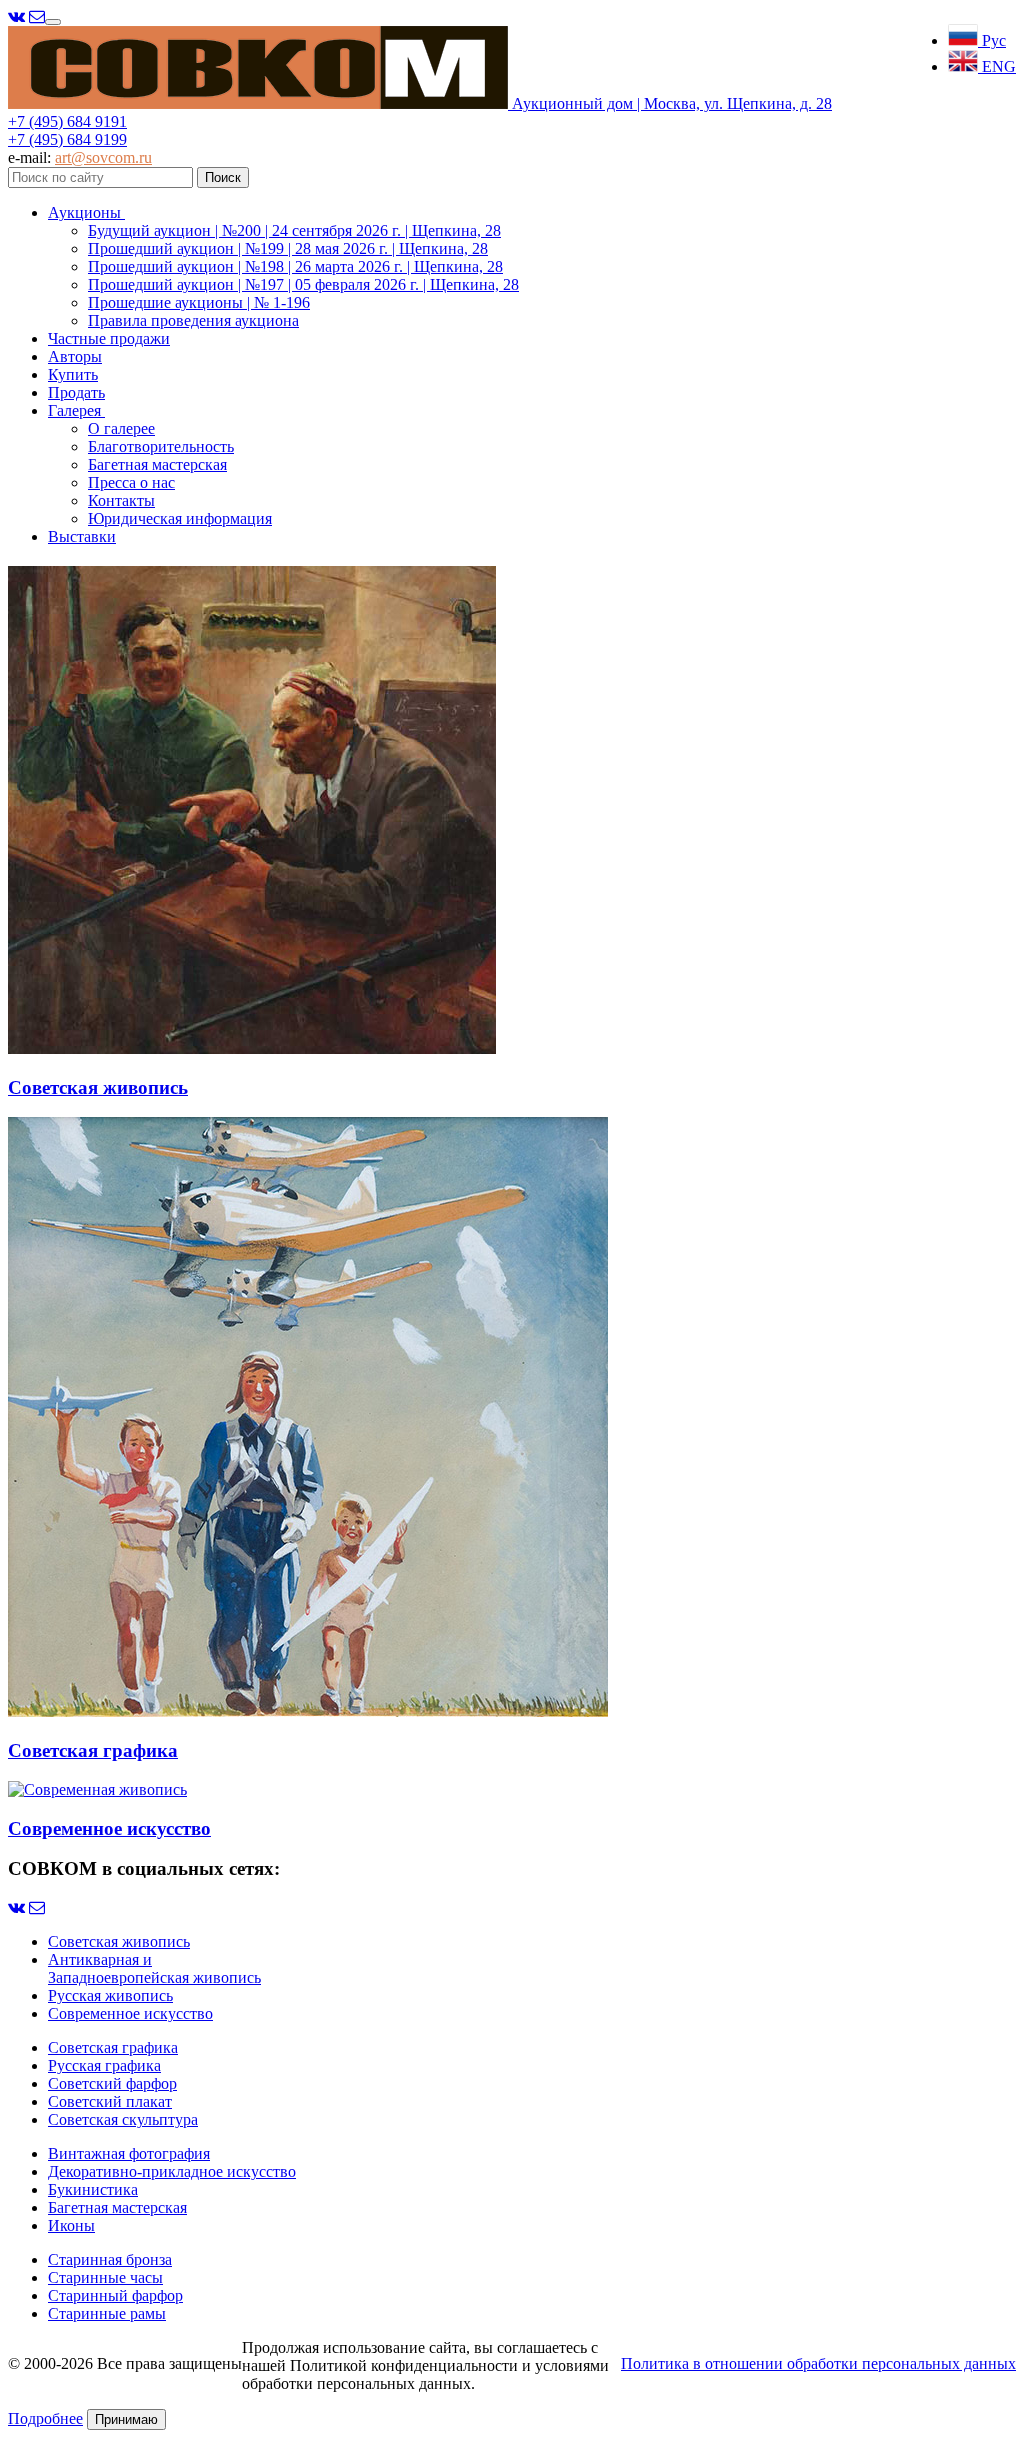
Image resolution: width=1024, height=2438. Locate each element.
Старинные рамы (107, 2313)
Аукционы (86, 212)
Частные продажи (109, 338)
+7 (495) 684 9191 (67, 121)
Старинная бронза (110, 2259)
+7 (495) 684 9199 (67, 139)
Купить (73, 374)
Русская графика (104, 2065)
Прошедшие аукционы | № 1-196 (199, 302)
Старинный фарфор (115, 2295)
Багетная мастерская (157, 464)
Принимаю (126, 2419)
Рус (992, 40)
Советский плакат (110, 2101)
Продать (76, 392)
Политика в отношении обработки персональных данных (818, 2363)
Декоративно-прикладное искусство (172, 2171)
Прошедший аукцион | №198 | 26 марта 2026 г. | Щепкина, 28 (295, 266)
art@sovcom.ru (103, 157)
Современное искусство (130, 2013)
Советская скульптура (123, 2119)
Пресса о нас (131, 482)
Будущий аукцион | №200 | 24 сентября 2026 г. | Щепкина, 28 (294, 230)
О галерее (121, 428)
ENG (997, 66)
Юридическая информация (180, 518)
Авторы (75, 356)
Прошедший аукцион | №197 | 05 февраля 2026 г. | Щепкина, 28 (303, 284)
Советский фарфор (112, 2083)
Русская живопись (110, 1995)
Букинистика (93, 2189)
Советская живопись (119, 1941)
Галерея (76, 410)
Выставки (82, 536)
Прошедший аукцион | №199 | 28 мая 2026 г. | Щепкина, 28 (288, 248)
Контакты (121, 500)
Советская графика (113, 2047)
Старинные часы (105, 2277)
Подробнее (45, 2418)
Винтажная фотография (129, 2153)
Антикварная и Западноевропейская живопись (154, 1968)
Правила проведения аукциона (193, 320)
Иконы (71, 2225)
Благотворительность (161, 446)
